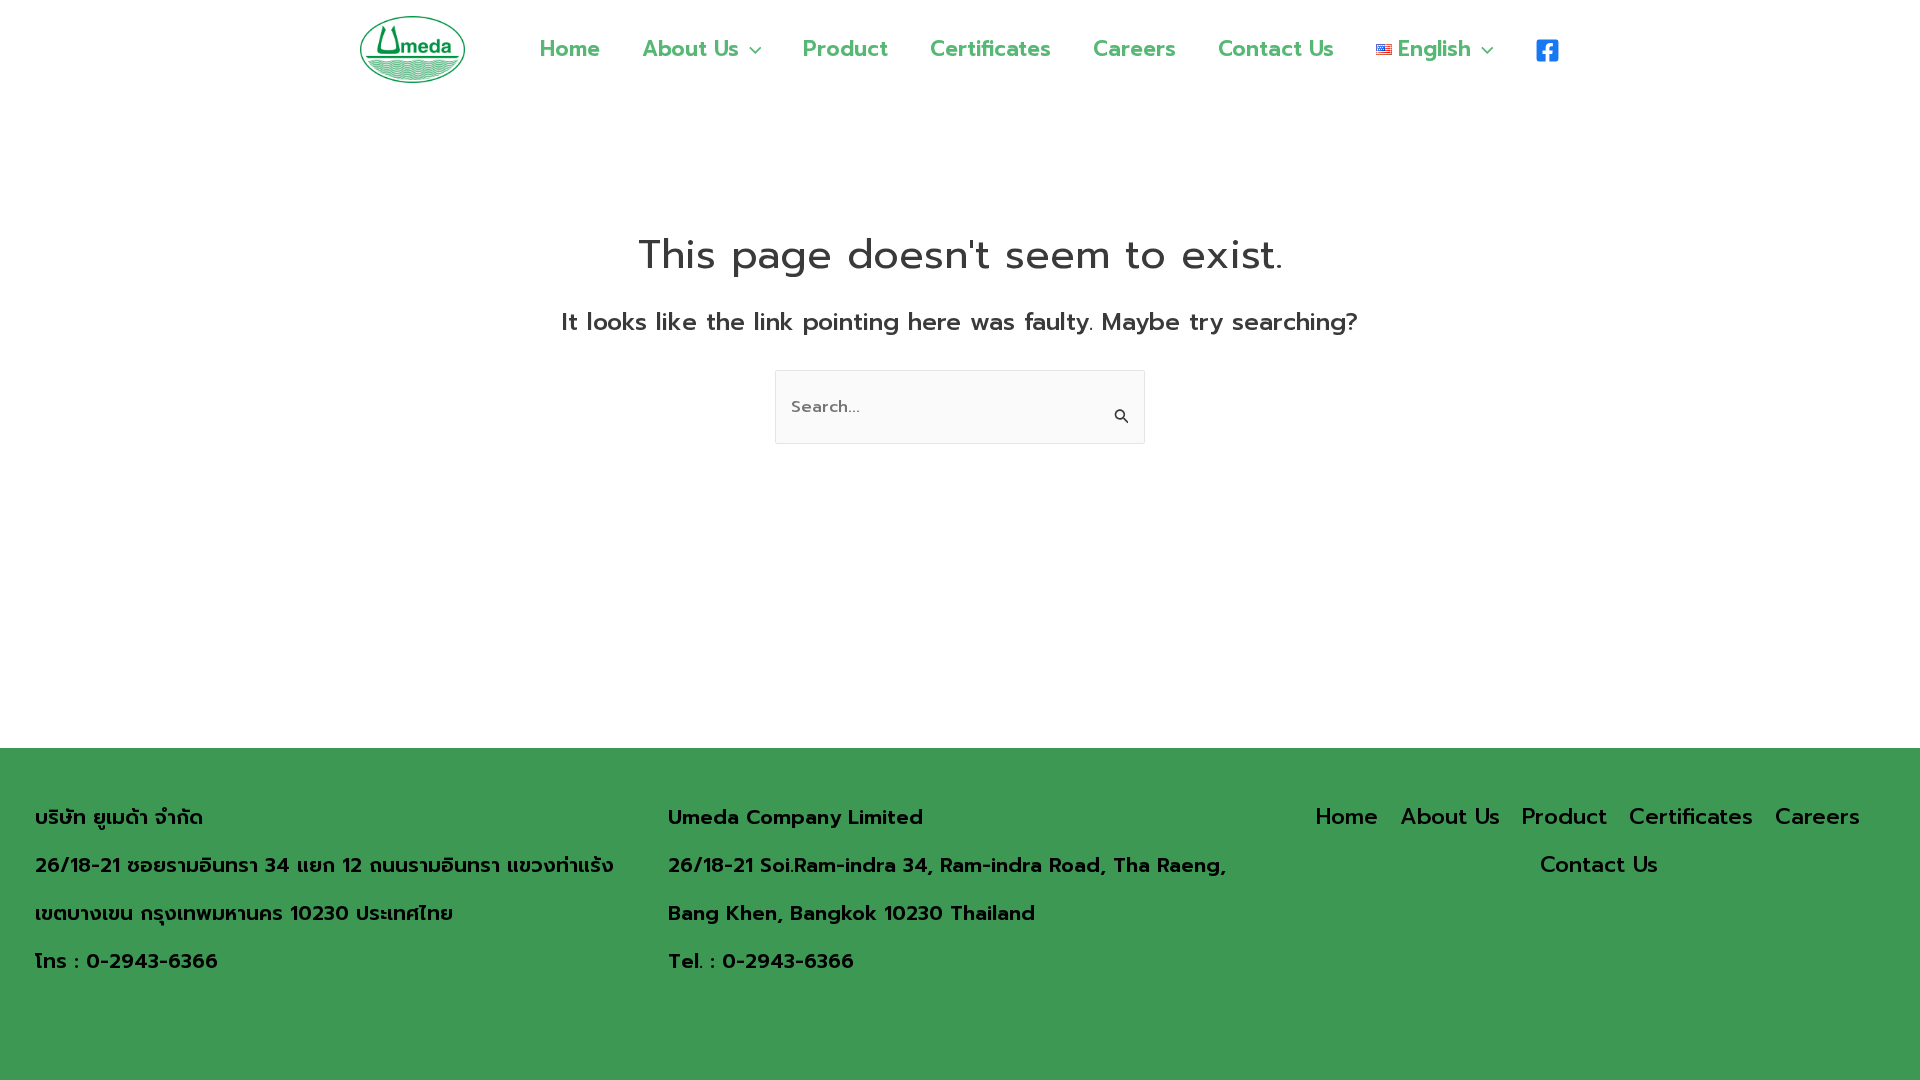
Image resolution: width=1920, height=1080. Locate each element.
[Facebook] (1547, 50)
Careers (1134, 49)
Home (570, 49)
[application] (750, 49)
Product (845, 49)
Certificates (990, 49)
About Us (690, 49)
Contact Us (1276, 49)
